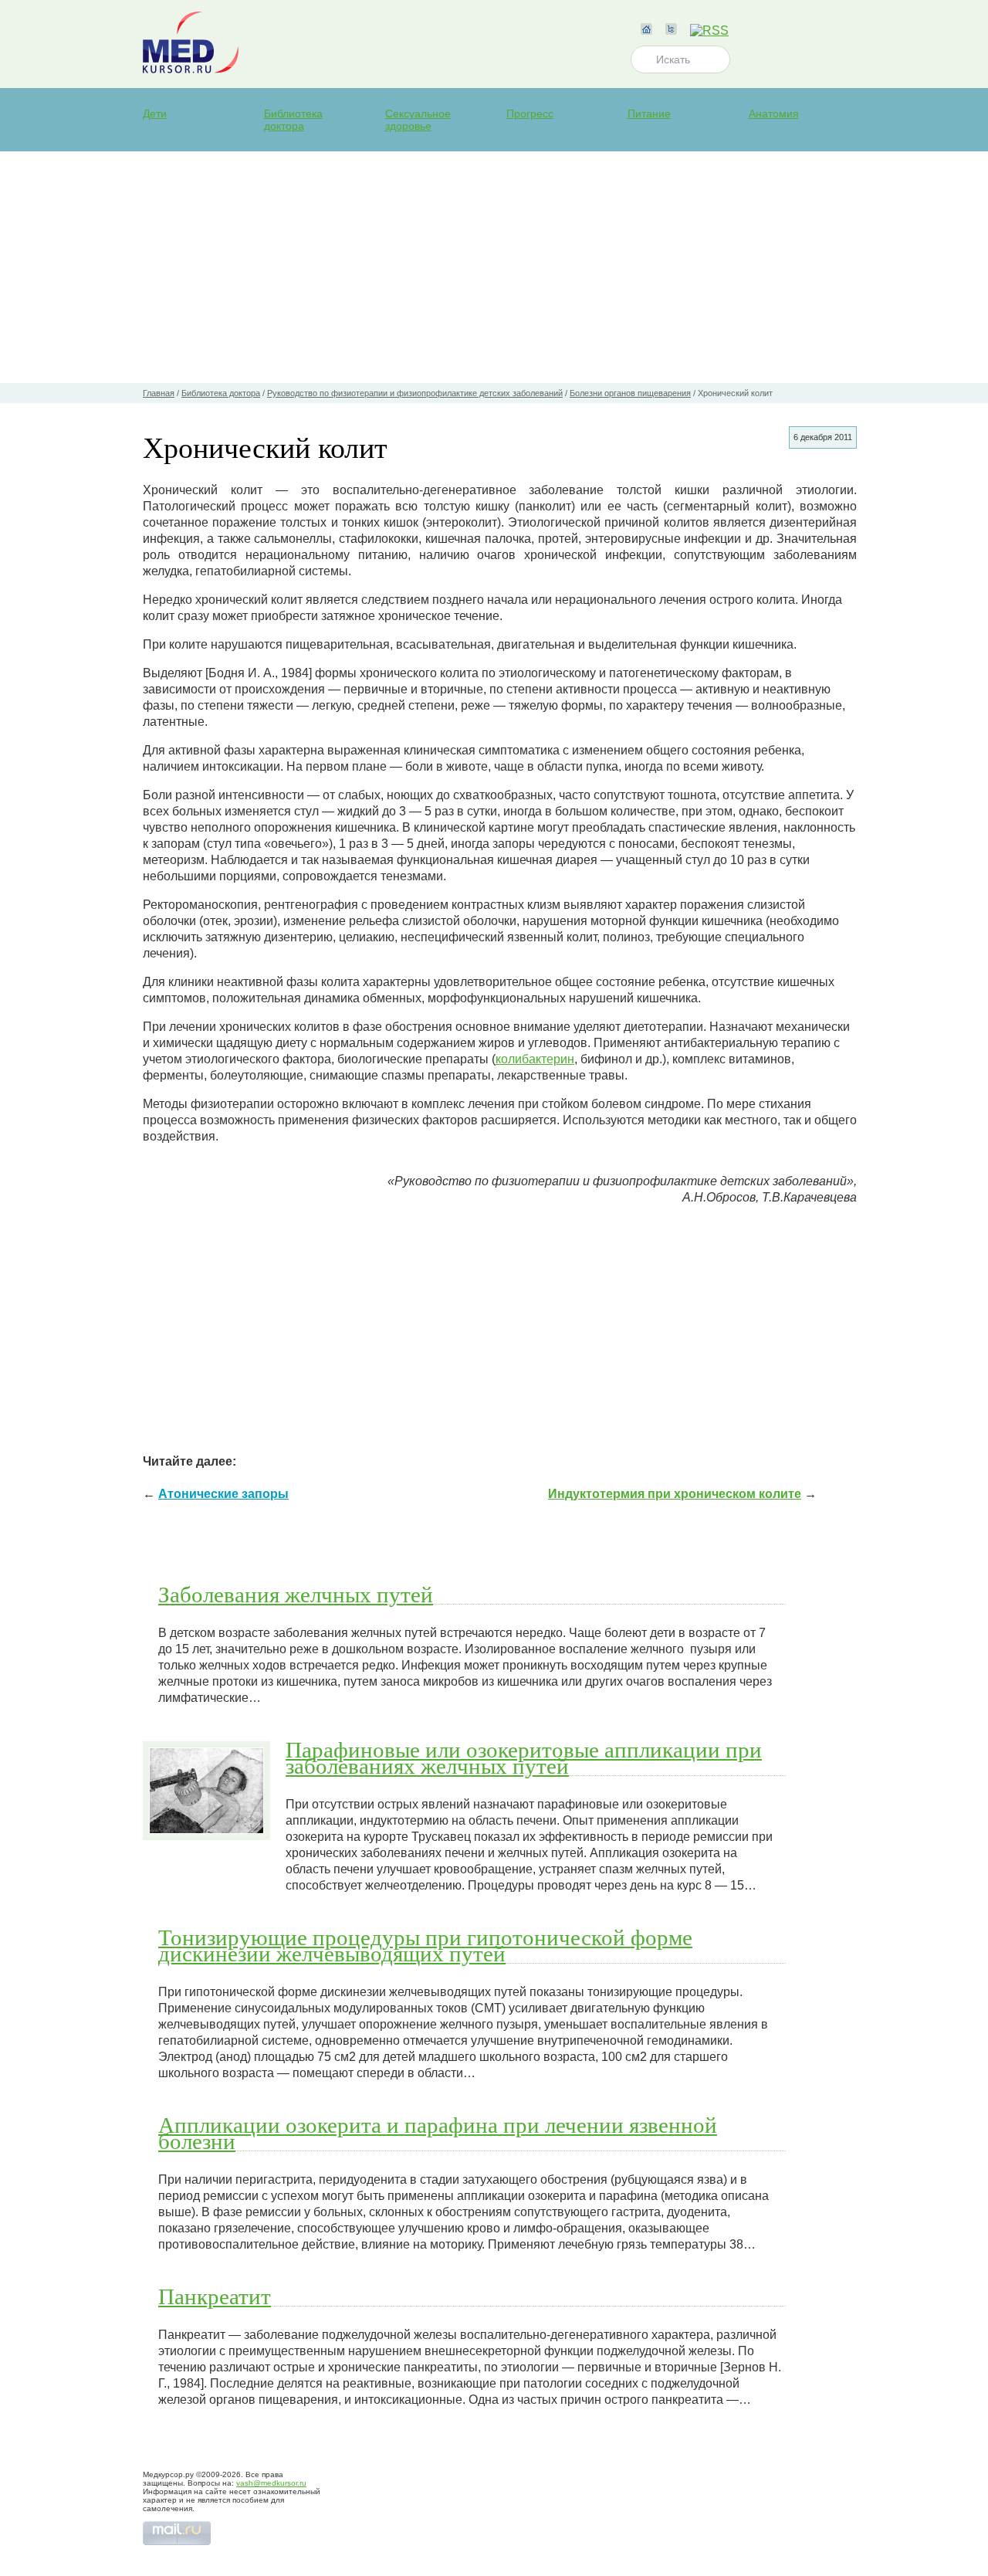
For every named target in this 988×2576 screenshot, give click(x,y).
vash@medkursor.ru (271, 2483)
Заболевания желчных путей (296, 1594)
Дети (155, 114)
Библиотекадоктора (293, 120)
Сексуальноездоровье (418, 120)
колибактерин (535, 1059)
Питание (649, 114)
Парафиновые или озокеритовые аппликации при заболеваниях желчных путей (524, 1757)
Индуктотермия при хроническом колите (675, 1494)
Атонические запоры (223, 1494)
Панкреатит (215, 2296)
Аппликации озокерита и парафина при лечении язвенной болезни (438, 2132)
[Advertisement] (494, 267)
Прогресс (530, 114)
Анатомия (774, 114)
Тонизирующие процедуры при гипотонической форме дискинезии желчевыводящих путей (425, 1945)
